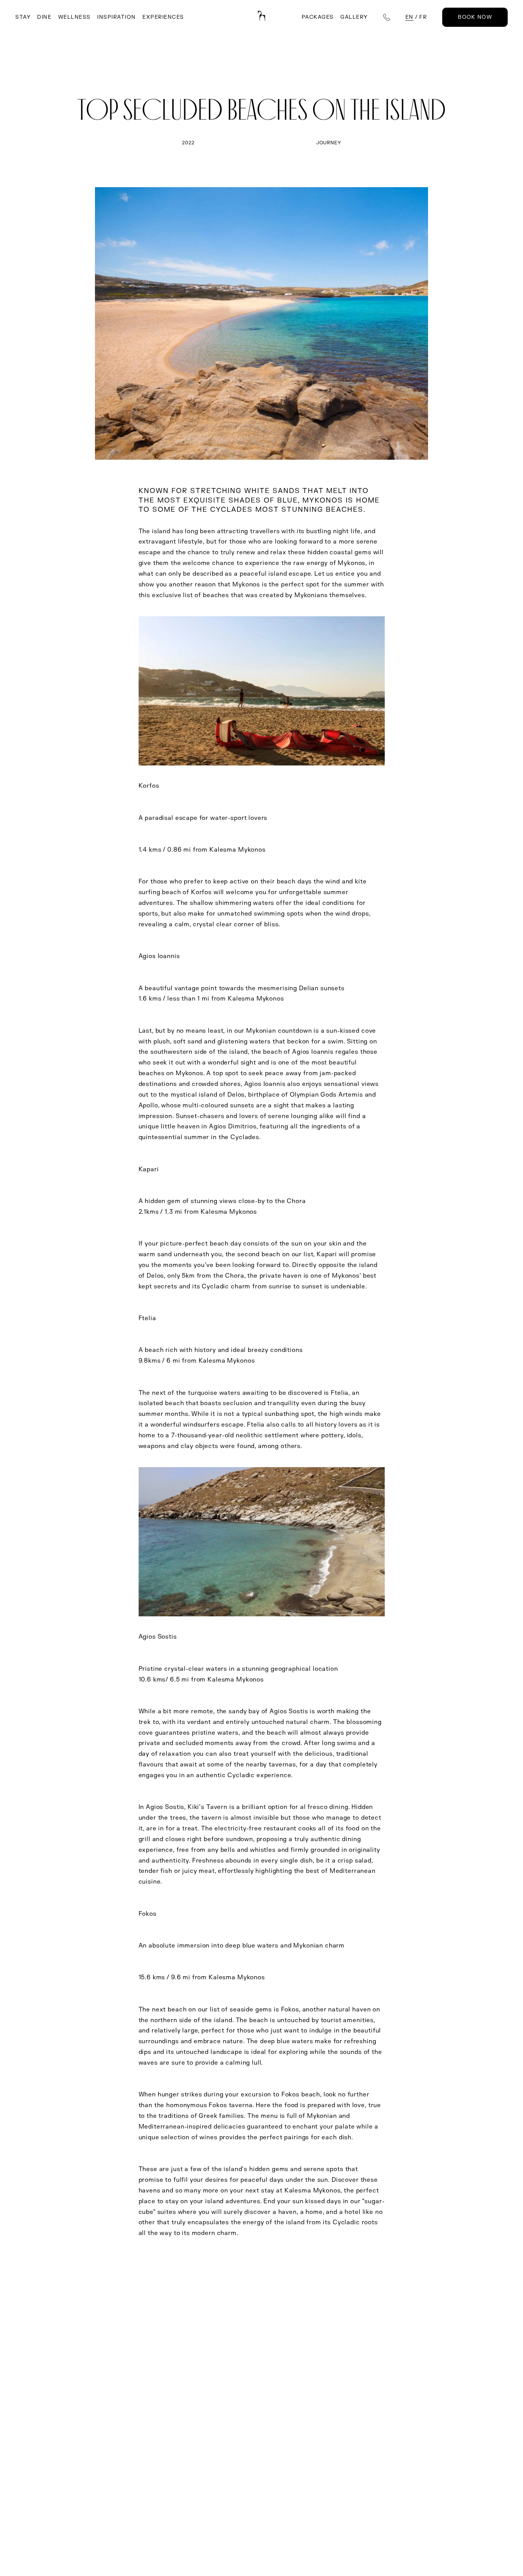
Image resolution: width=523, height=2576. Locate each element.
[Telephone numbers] (387, 17)
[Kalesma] (261, 16)
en (409, 17)
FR (423, 17)
